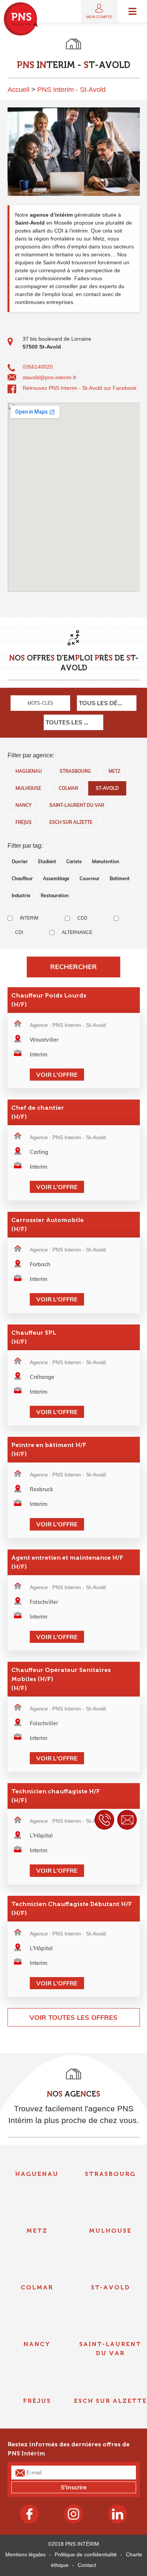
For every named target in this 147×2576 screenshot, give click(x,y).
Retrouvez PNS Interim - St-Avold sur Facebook (80, 388)
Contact (87, 2565)
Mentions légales (25, 2554)
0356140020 (38, 367)
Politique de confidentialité (86, 2554)
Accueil (18, 90)
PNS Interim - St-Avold (71, 90)
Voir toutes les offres (73, 2017)
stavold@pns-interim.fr (50, 377)
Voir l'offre (57, 1075)
